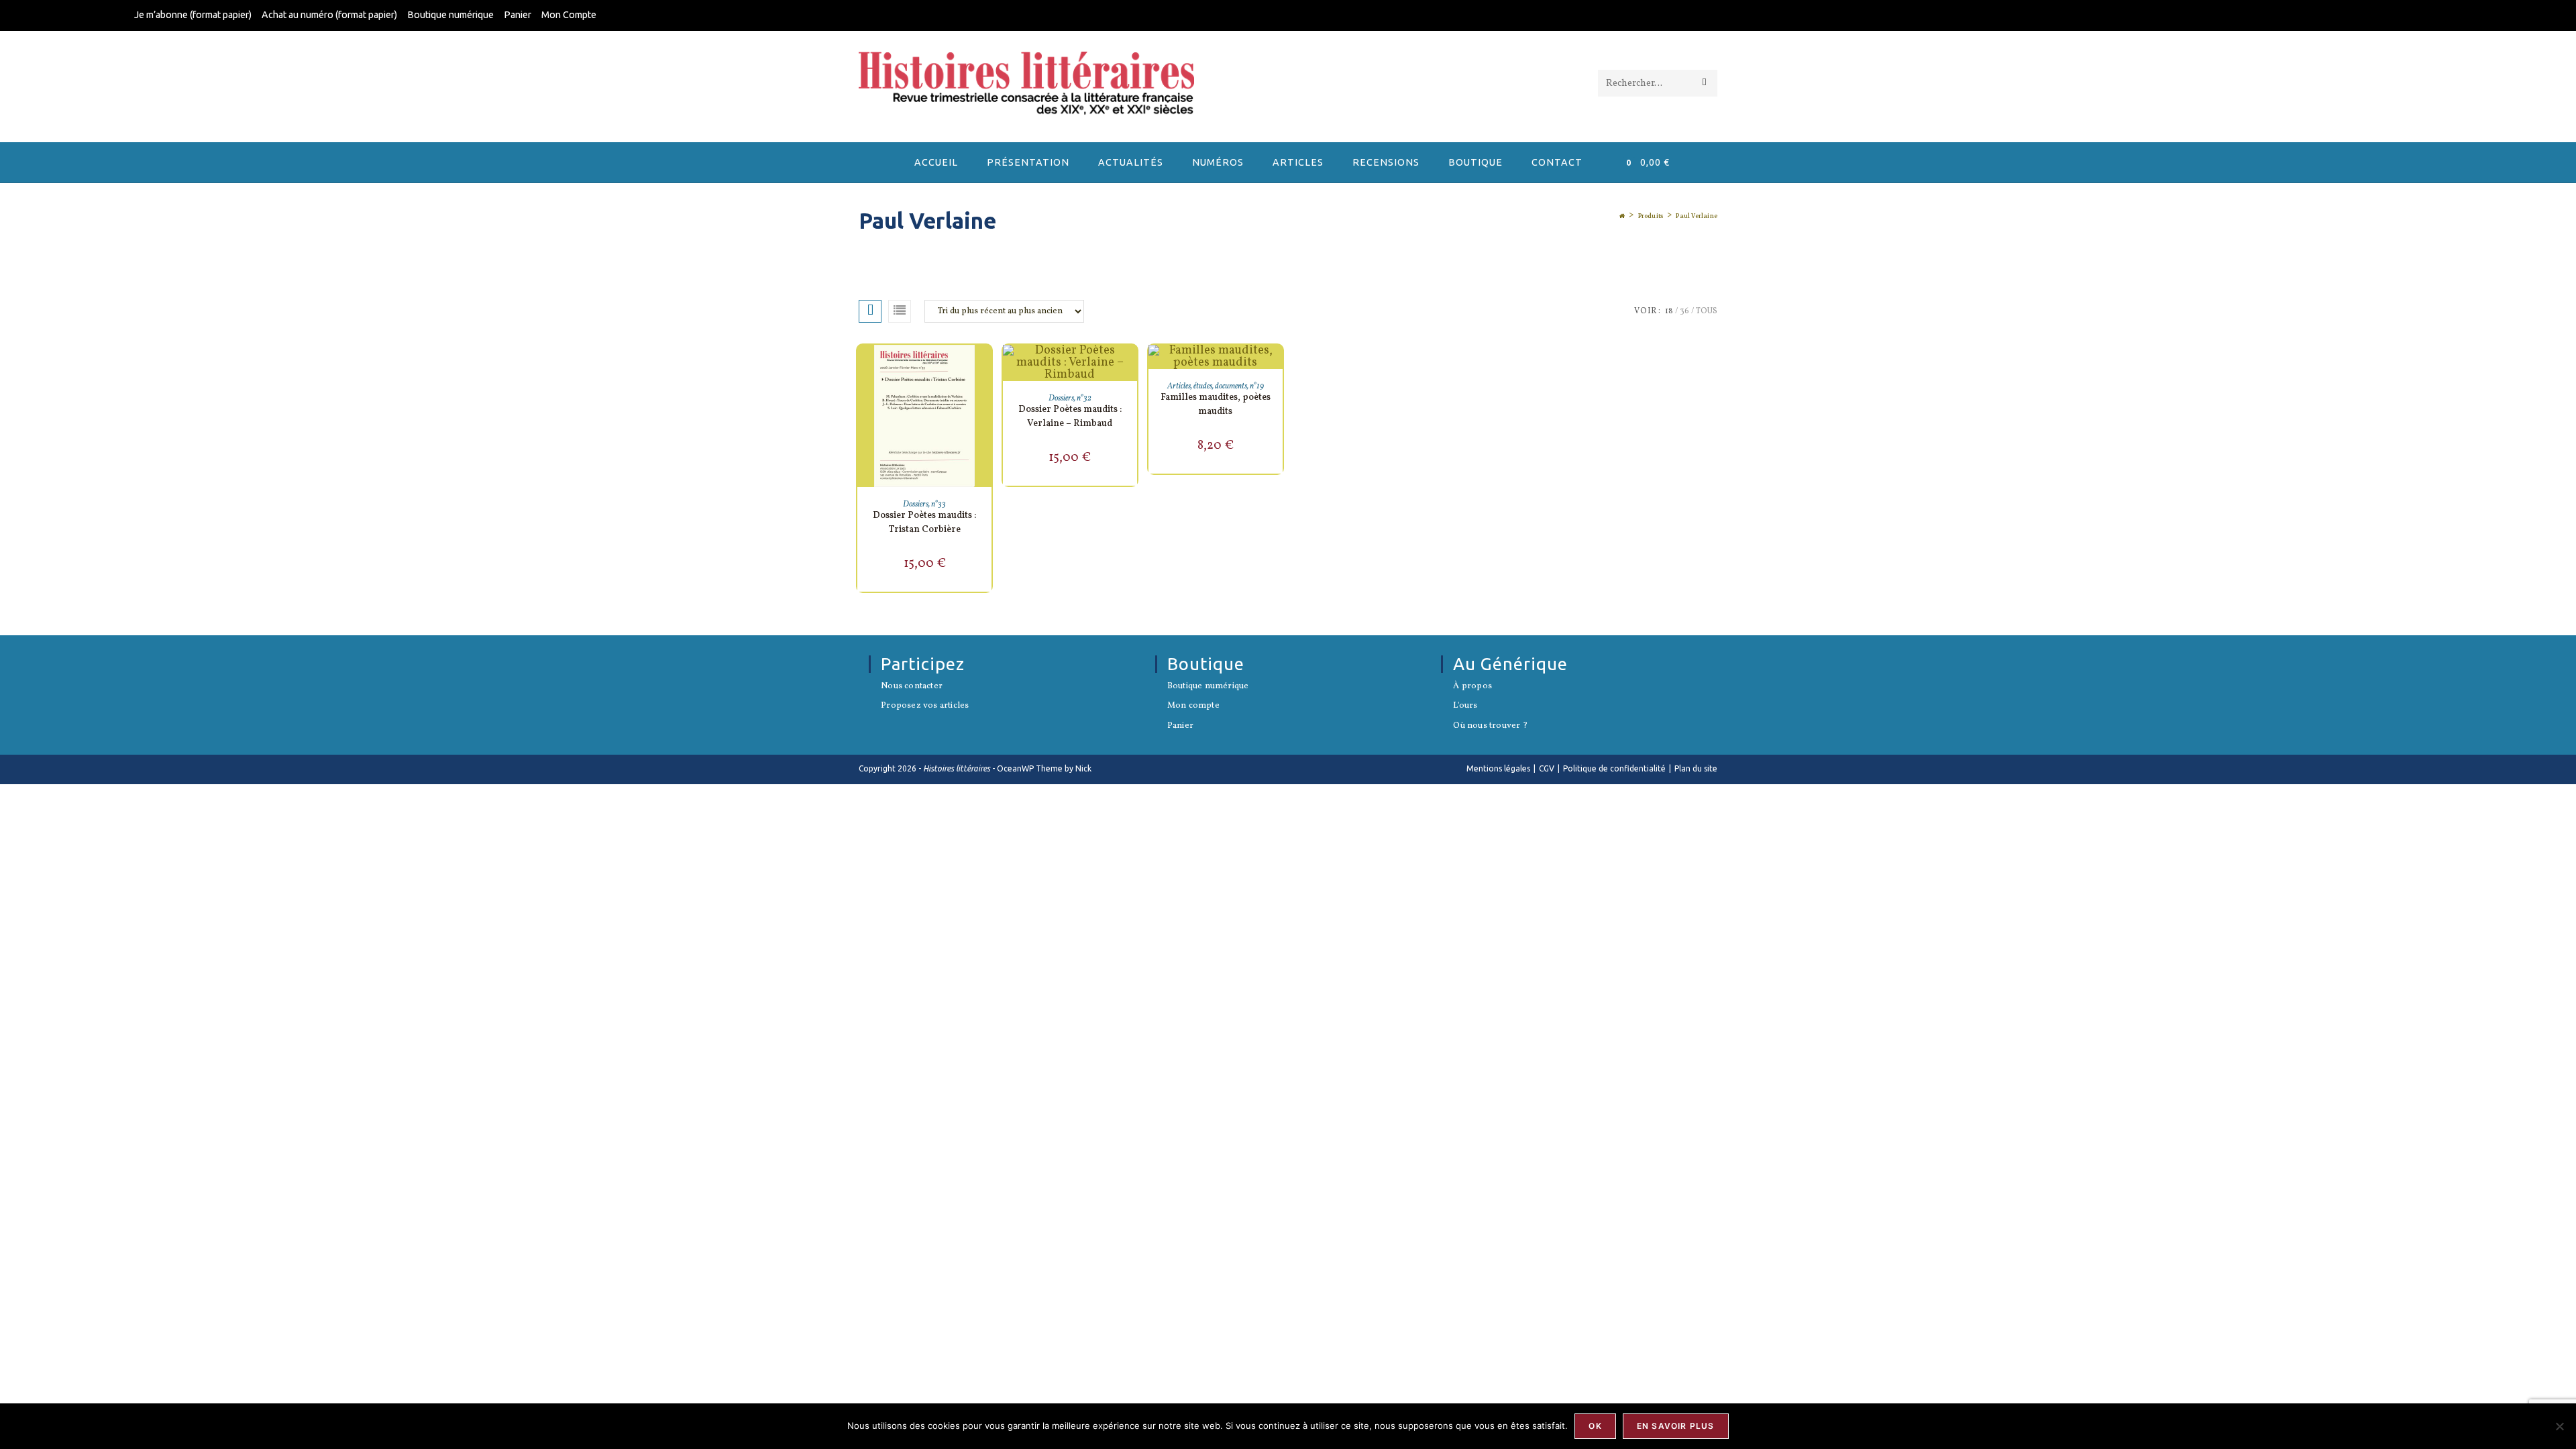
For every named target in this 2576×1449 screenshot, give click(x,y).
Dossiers (916, 504)
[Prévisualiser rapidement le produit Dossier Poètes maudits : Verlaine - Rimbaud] (1130, 368)
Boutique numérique (450, 15)
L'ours (1465, 706)
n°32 (1084, 398)
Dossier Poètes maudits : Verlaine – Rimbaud (1070, 417)
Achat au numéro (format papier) (329, 15)
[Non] (2559, 1426)
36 (1684, 311)
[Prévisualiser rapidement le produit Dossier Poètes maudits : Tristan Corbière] (985, 368)
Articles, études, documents (1207, 386)
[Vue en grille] (870, 311)
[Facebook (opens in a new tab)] (2434, 16)
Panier (518, 15)
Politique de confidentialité (1614, 768)
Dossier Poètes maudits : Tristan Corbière (924, 523)
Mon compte (1193, 706)
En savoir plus (1676, 1426)
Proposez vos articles (925, 706)
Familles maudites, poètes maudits (1216, 405)
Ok (1595, 1426)
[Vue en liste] (900, 311)
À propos (1472, 687)
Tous (1707, 311)
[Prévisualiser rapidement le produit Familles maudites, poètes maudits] (1276, 368)
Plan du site (1696, 768)
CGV (1547, 768)
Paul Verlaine (1697, 216)
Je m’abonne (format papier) (193, 15)
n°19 (1257, 386)
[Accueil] (1622, 216)
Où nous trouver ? (1490, 727)
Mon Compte (569, 15)
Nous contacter (912, 687)
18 (1669, 311)
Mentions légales (1498, 768)
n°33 (938, 504)
